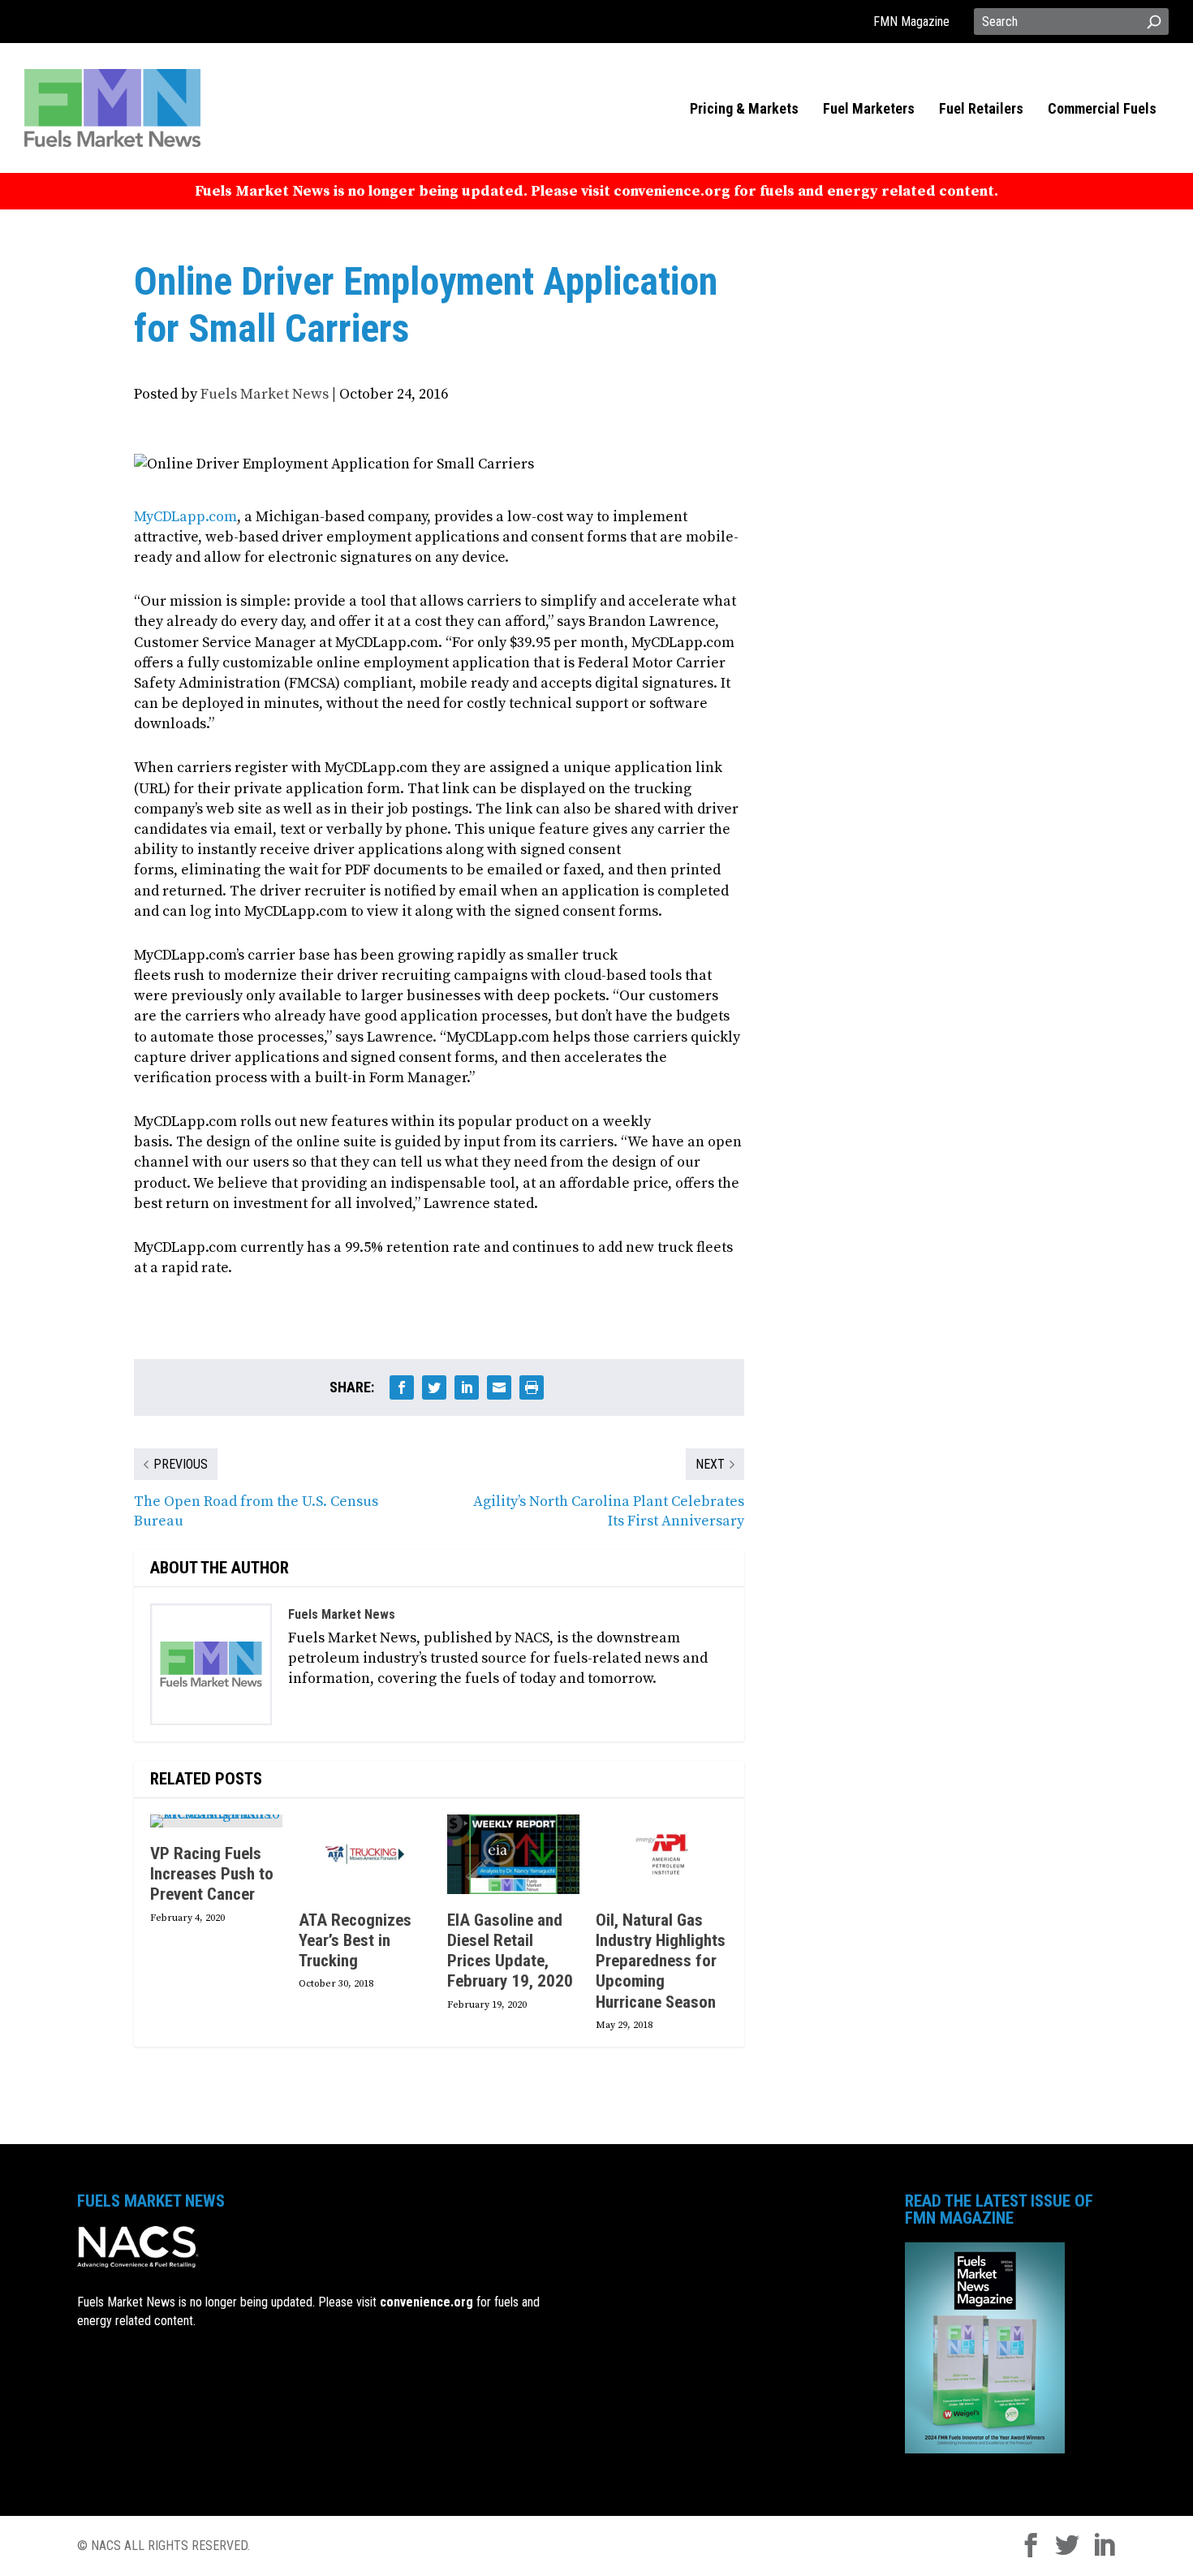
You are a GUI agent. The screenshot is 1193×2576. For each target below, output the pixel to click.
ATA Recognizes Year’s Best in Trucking (355, 1940)
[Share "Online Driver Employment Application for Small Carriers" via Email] (499, 1387)
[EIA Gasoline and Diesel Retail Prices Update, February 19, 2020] (513, 1854)
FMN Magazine (911, 22)
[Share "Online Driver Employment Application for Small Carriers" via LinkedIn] (467, 1387)
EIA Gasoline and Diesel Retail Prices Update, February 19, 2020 (510, 1951)
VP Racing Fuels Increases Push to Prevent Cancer (212, 1874)
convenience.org (426, 2302)
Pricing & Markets (744, 110)
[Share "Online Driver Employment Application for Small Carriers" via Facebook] (402, 1387)
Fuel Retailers (981, 110)
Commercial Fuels (1102, 110)
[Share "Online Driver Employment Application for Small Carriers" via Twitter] (434, 1387)
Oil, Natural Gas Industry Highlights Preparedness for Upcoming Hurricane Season (661, 1961)
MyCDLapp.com (185, 517)
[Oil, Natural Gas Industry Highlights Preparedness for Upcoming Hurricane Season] (662, 1854)
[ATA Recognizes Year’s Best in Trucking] (365, 1854)
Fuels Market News (265, 394)
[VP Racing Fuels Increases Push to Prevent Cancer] (216, 1821)
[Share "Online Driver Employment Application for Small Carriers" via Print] (532, 1387)
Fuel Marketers (869, 110)
